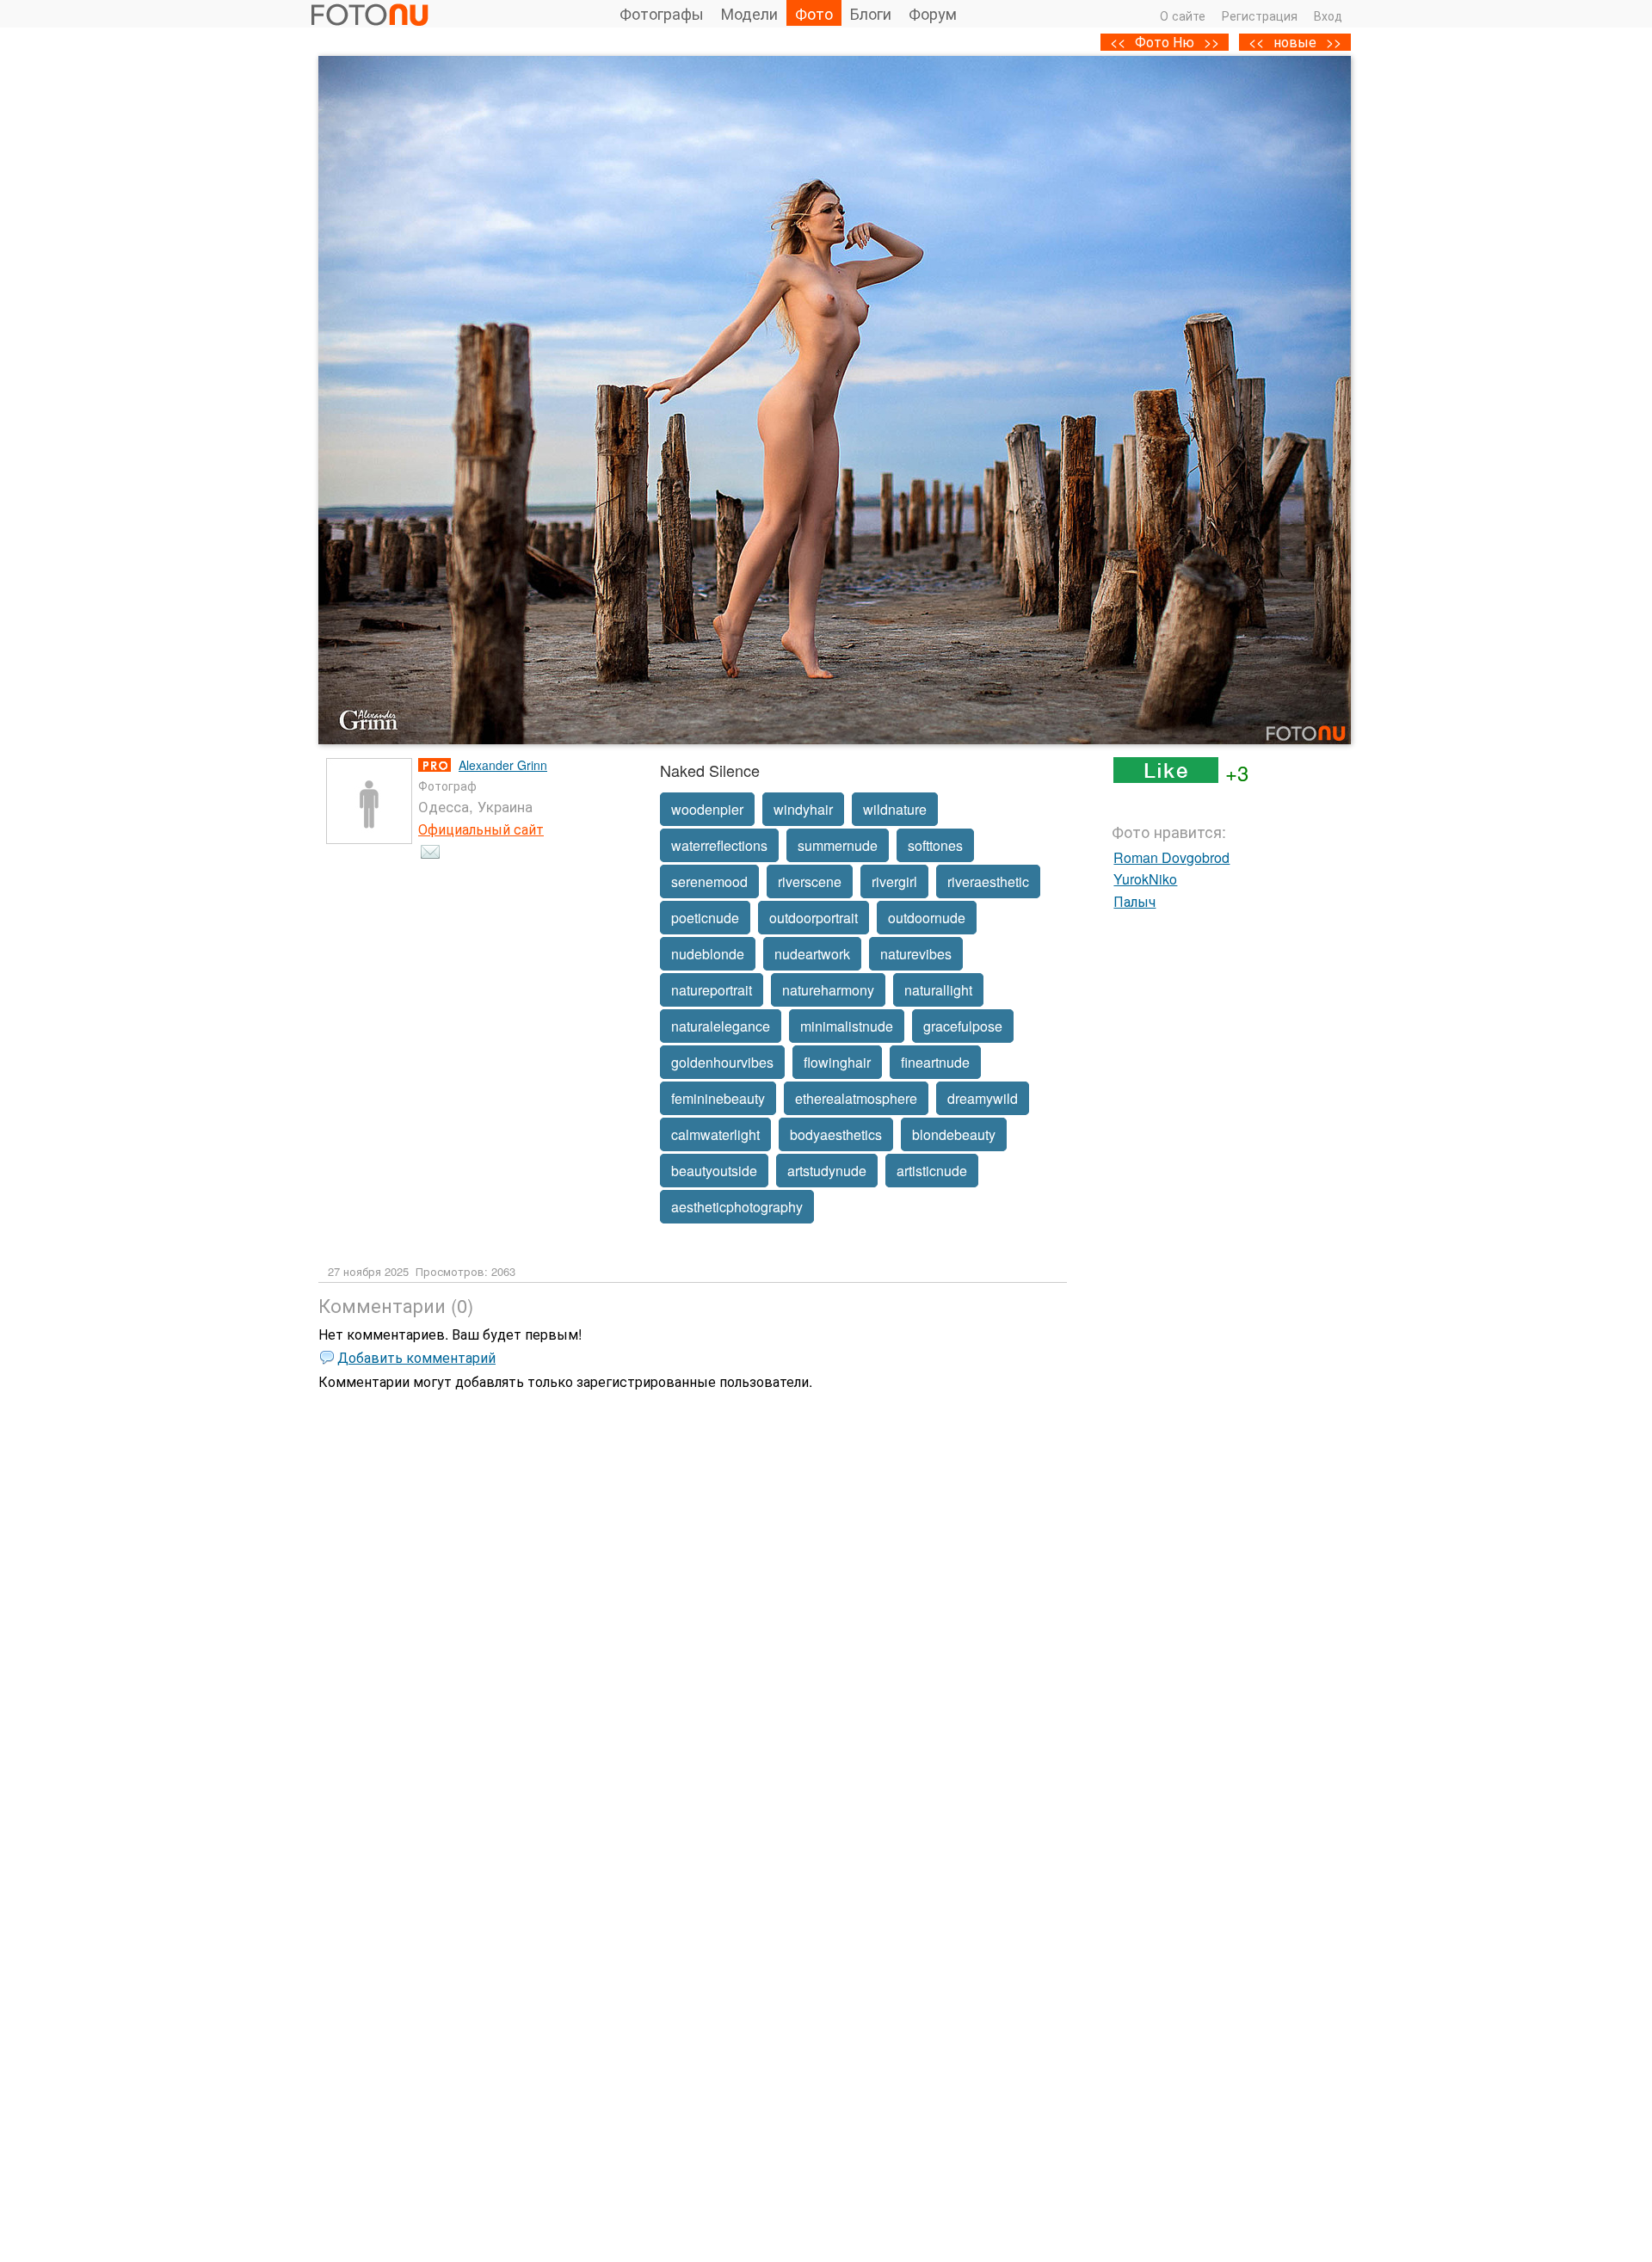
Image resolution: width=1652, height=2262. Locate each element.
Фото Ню (1165, 42)
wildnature (895, 809)
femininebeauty (718, 1098)
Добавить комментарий (416, 1357)
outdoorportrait (814, 918)
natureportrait (712, 990)
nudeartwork (812, 954)
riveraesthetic (988, 881)
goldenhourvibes (722, 1062)
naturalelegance (721, 1026)
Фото (814, 13)
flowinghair (837, 1062)
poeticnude (705, 918)
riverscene (810, 881)
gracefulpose (963, 1026)
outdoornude (927, 918)
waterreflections (719, 845)
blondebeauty (954, 1134)
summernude (838, 845)
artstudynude (827, 1171)
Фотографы (662, 13)
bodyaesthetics (836, 1134)
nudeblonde (708, 954)
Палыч (1134, 901)
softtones (935, 845)
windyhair (803, 809)
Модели (749, 13)
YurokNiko (1145, 879)
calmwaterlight (715, 1134)
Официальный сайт (481, 829)
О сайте (1183, 15)
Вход (1328, 15)
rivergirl (894, 881)
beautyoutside (714, 1171)
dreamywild (983, 1098)
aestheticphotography (737, 1207)
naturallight (938, 990)
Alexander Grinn (503, 765)
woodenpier (707, 809)
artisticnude (932, 1171)
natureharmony (828, 990)
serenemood (709, 881)
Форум (933, 13)
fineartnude (935, 1062)
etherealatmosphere (856, 1098)
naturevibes (916, 954)
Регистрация (1260, 15)
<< (1256, 42)
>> (1334, 42)
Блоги (871, 13)
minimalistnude (847, 1026)
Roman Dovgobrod (1171, 857)
